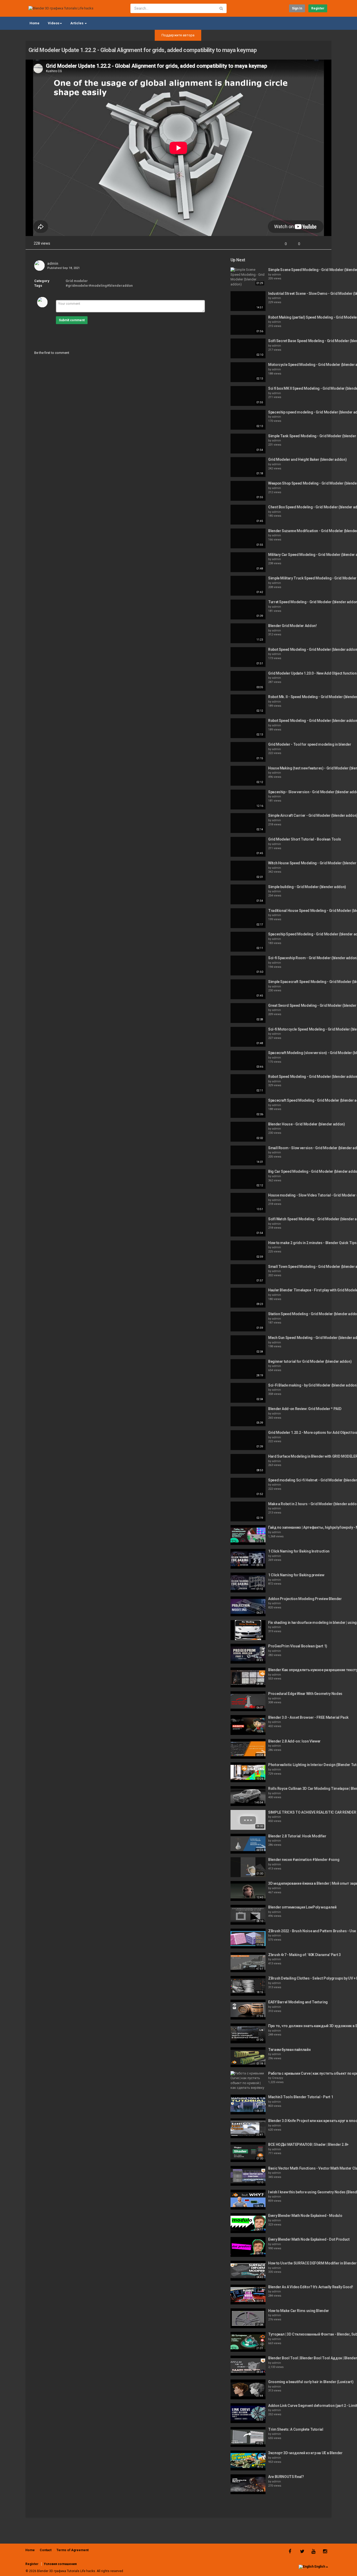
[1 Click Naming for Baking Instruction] (248, 1559)
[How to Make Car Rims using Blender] (248, 2318)
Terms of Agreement (73, 2550)
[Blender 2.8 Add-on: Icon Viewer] (248, 1749)
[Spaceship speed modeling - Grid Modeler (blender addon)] (248, 420)
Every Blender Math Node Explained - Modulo (305, 2216)
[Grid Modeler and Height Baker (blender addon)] (248, 467)
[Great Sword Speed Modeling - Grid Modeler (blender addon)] (248, 1013)
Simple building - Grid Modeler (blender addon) (307, 887)
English (320, 2567)
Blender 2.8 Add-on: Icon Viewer (294, 1741)
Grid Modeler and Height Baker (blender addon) (307, 459)
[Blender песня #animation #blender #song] (248, 1867)
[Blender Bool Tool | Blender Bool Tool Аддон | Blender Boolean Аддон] (248, 2366)
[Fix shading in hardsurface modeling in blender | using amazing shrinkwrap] (248, 1630)
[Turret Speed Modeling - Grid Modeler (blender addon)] (248, 609)
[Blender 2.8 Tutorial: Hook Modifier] (248, 1844)
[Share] (310, 244)
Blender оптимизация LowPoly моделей (302, 1907)
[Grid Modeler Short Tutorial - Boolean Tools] (248, 847)
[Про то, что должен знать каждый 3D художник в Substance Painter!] (248, 2033)
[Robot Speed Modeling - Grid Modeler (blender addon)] (248, 657)
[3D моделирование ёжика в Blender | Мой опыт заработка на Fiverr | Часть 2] (248, 1891)
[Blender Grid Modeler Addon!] (248, 633)
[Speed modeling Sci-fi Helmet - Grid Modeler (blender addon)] (248, 1488)
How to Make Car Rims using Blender (299, 2311)
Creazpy (278, 2078)
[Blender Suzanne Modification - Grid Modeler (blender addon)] (248, 538)
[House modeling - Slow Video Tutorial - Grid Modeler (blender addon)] (248, 1203)
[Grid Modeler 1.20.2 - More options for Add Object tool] (248, 1440)
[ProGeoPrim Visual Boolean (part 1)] (248, 1654)
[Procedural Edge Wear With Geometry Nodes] (248, 1701)
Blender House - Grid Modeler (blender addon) (307, 1124)
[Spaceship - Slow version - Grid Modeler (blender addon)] (248, 800)
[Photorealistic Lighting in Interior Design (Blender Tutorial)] (248, 1772)
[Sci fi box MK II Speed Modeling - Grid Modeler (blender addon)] (248, 396)
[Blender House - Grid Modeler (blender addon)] (248, 1132)
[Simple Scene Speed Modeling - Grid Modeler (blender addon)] (248, 277)
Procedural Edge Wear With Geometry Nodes (305, 1694)
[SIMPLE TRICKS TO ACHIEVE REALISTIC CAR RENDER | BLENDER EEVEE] (248, 1820)
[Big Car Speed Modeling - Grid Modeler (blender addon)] (248, 1179)
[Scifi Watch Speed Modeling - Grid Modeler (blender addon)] (248, 1227)
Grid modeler (77, 281)
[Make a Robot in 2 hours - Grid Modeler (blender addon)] (248, 1511)
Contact (46, 2550)
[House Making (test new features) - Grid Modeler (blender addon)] (248, 776)
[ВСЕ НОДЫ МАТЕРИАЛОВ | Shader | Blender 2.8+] (248, 2152)
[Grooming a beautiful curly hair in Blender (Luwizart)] (248, 2389)
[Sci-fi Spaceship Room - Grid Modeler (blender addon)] (248, 965)
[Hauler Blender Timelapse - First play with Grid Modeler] (248, 1298)
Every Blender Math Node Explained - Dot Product (309, 2239)
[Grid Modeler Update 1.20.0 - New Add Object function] (248, 681)
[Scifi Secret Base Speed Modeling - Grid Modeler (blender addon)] (248, 348)
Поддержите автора (178, 35)
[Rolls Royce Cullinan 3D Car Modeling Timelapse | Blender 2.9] (248, 1796)
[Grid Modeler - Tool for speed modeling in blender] (248, 752)
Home (34, 23)
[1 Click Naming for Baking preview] (248, 1583)
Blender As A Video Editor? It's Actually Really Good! (310, 2287)
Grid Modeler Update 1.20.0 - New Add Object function (312, 673)
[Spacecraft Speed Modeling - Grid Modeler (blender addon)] (248, 1108)
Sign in (297, 8)
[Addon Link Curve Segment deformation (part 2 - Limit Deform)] (248, 2413)
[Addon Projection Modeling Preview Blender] (248, 1606)
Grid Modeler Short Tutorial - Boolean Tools (305, 839)
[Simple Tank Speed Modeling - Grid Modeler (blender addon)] (248, 444)
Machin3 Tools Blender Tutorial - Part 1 (301, 2097)
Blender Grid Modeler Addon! (292, 626)
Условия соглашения (60, 2564)
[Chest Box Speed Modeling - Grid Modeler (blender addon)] (248, 515)
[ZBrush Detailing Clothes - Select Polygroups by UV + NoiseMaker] (248, 1986)
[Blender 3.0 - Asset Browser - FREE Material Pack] (248, 1725)
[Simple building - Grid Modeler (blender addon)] (248, 894)
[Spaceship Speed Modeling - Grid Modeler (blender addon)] (248, 942)
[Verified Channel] (61, 263)
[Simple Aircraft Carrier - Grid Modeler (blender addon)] (248, 823)
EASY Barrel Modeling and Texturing (298, 2002)
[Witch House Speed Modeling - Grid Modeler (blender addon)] (248, 871)
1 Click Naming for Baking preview (296, 1575)
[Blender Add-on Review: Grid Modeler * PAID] (248, 1416)
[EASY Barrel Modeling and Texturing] (248, 2010)
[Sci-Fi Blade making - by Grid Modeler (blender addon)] (248, 1393)
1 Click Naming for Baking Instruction (299, 1551)
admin (53, 263)
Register (318, 8)
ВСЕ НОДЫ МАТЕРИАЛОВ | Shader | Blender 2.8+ (308, 2144)
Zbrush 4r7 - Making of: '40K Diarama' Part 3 (304, 1955)
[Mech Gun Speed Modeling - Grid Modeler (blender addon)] (248, 1345)
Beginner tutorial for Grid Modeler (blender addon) (310, 1361)
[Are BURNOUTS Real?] (248, 2484)
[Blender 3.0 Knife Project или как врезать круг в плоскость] (248, 2128)
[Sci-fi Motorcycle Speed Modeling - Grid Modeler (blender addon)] (248, 1037)
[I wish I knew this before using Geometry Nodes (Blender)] (248, 2200)
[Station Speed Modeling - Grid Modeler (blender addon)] (248, 1321)
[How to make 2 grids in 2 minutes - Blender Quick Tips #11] (248, 1250)
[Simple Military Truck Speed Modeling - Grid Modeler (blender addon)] (248, 586)
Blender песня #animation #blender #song (304, 1860)
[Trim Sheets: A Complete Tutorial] (248, 2437)
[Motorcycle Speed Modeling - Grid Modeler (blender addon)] (248, 372)
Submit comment (72, 320)
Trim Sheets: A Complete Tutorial (296, 2429)
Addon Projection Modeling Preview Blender (305, 1599)
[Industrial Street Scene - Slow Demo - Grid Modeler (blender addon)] (248, 301)
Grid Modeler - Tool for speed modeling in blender (310, 744)
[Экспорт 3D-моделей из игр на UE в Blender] (248, 2460)
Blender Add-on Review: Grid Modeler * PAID (305, 1409)
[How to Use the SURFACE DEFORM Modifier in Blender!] (248, 2271)
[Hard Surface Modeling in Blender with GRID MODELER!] (248, 1464)
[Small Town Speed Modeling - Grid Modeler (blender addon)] (248, 1274)
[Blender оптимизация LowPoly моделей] (248, 1915)
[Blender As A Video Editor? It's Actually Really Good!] (248, 2295)
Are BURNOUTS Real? (286, 2477)
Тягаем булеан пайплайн (289, 2050)
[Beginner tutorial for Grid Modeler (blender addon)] (248, 1369)
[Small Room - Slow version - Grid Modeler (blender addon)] (248, 1155)
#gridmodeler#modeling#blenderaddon (99, 286)
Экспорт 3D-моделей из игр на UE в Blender (305, 2453)
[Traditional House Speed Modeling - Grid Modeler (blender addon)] (248, 918)
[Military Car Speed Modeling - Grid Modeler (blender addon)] (248, 562)
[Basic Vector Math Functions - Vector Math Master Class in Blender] (248, 2176)
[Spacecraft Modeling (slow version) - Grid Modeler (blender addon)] (248, 1060)
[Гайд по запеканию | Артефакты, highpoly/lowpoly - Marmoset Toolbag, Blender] (248, 1535)
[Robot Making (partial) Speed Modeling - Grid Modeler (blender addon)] (248, 325)
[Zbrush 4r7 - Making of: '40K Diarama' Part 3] (248, 1962)
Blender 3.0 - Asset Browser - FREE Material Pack (308, 1717)
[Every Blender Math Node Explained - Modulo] (248, 2223)
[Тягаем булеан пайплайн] (248, 2057)
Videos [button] (54, 23)
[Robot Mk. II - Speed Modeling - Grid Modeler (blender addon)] (248, 704)
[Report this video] (323, 244)
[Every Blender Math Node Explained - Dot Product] (248, 2247)
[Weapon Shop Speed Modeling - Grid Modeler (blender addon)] (248, 491)
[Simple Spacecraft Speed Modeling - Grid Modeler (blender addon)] (248, 989)
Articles (77, 23)
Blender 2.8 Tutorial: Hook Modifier (297, 1836)
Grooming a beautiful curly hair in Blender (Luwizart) (311, 2382)
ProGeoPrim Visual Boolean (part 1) (298, 1646)
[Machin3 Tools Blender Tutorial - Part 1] (248, 2104)
